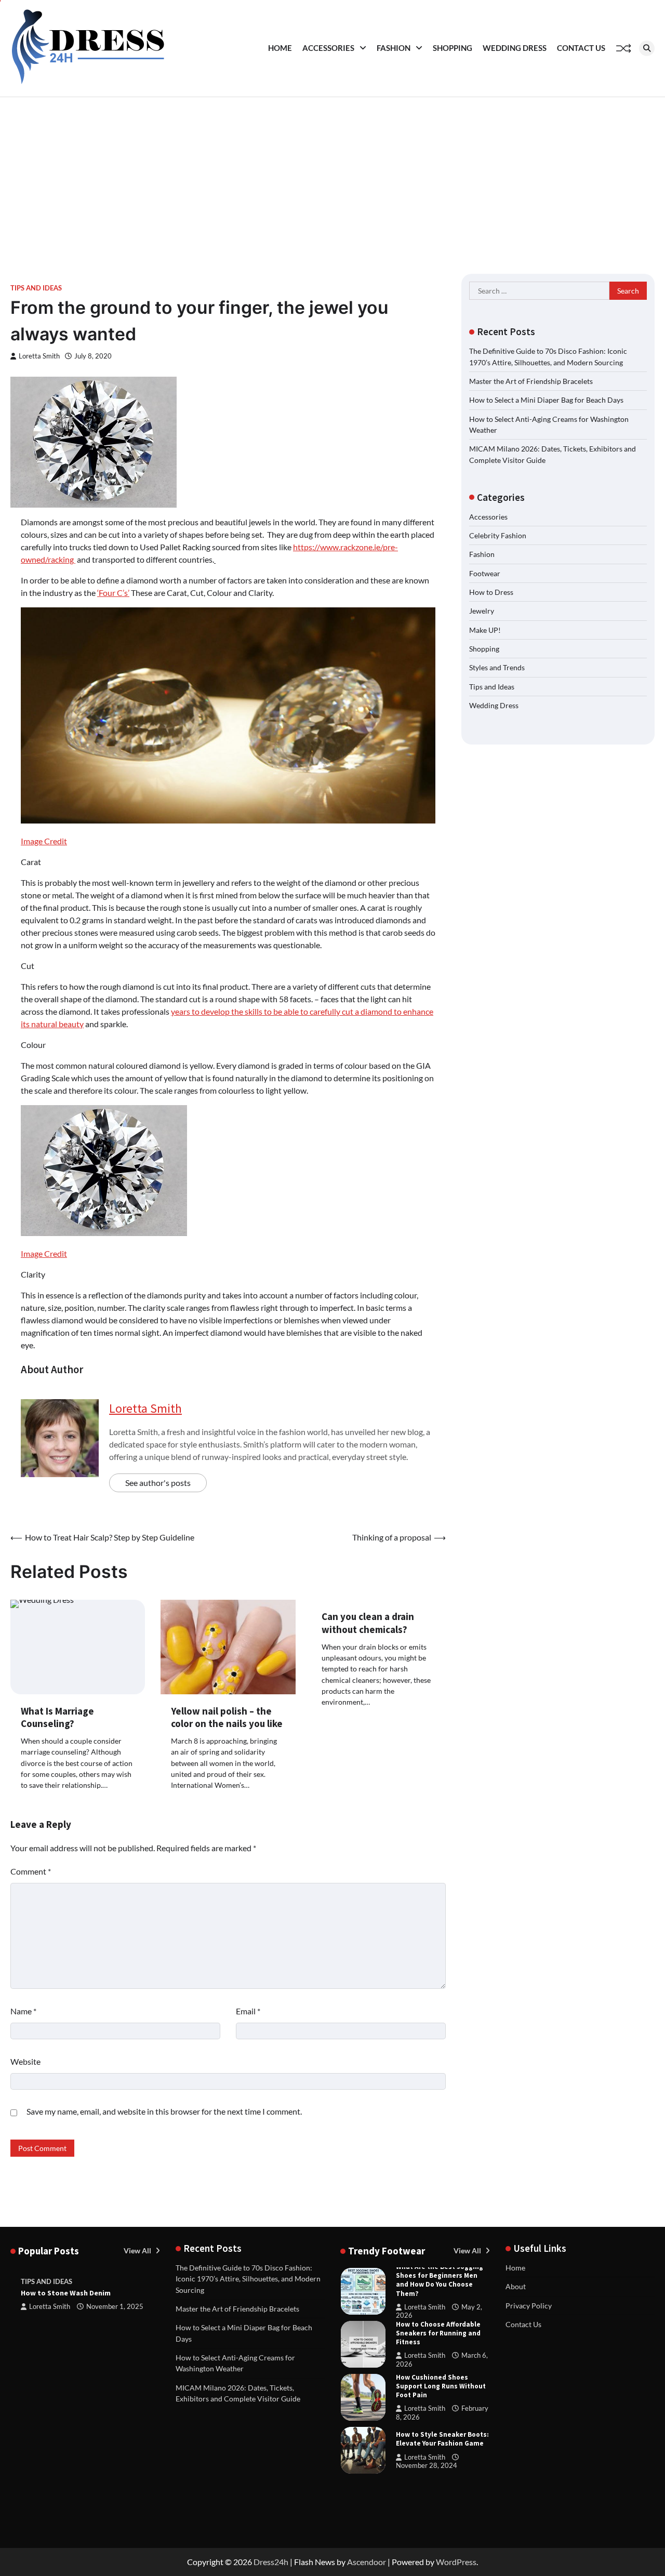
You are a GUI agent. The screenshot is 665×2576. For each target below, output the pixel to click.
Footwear (485, 573)
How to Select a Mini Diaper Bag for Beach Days (546, 400)
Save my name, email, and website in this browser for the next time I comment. (164, 2111)
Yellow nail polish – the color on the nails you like (227, 1717)
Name (23, 2011)
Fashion (394, 48)
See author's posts (158, 1483)
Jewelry (482, 611)
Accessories (328, 48)
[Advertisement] (332, 175)
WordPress (456, 2562)
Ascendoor (367, 2562)
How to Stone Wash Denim (66, 2293)
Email (248, 2011)
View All (138, 2250)
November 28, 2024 (427, 2466)
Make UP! (485, 630)
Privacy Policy (529, 2306)
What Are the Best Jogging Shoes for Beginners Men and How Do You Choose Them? (440, 2280)
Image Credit (44, 841)
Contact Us (581, 48)
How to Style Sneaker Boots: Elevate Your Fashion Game (442, 2439)
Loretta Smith (39, 356)
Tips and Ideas (36, 288)
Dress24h (271, 2562)
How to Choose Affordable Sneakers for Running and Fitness (438, 2333)
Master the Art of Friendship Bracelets (531, 381)
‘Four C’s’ (113, 593)
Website (25, 2061)
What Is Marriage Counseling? (57, 1717)
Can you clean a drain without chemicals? (368, 1623)
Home (280, 48)
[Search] (647, 48)
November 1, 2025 (115, 2307)
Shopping (453, 48)
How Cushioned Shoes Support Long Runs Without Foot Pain (441, 2386)
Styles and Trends (497, 667)
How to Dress (491, 592)
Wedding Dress (515, 48)
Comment (31, 1871)
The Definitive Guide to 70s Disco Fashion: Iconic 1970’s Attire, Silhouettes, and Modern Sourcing (248, 2279)
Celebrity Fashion (498, 535)
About (516, 2286)
